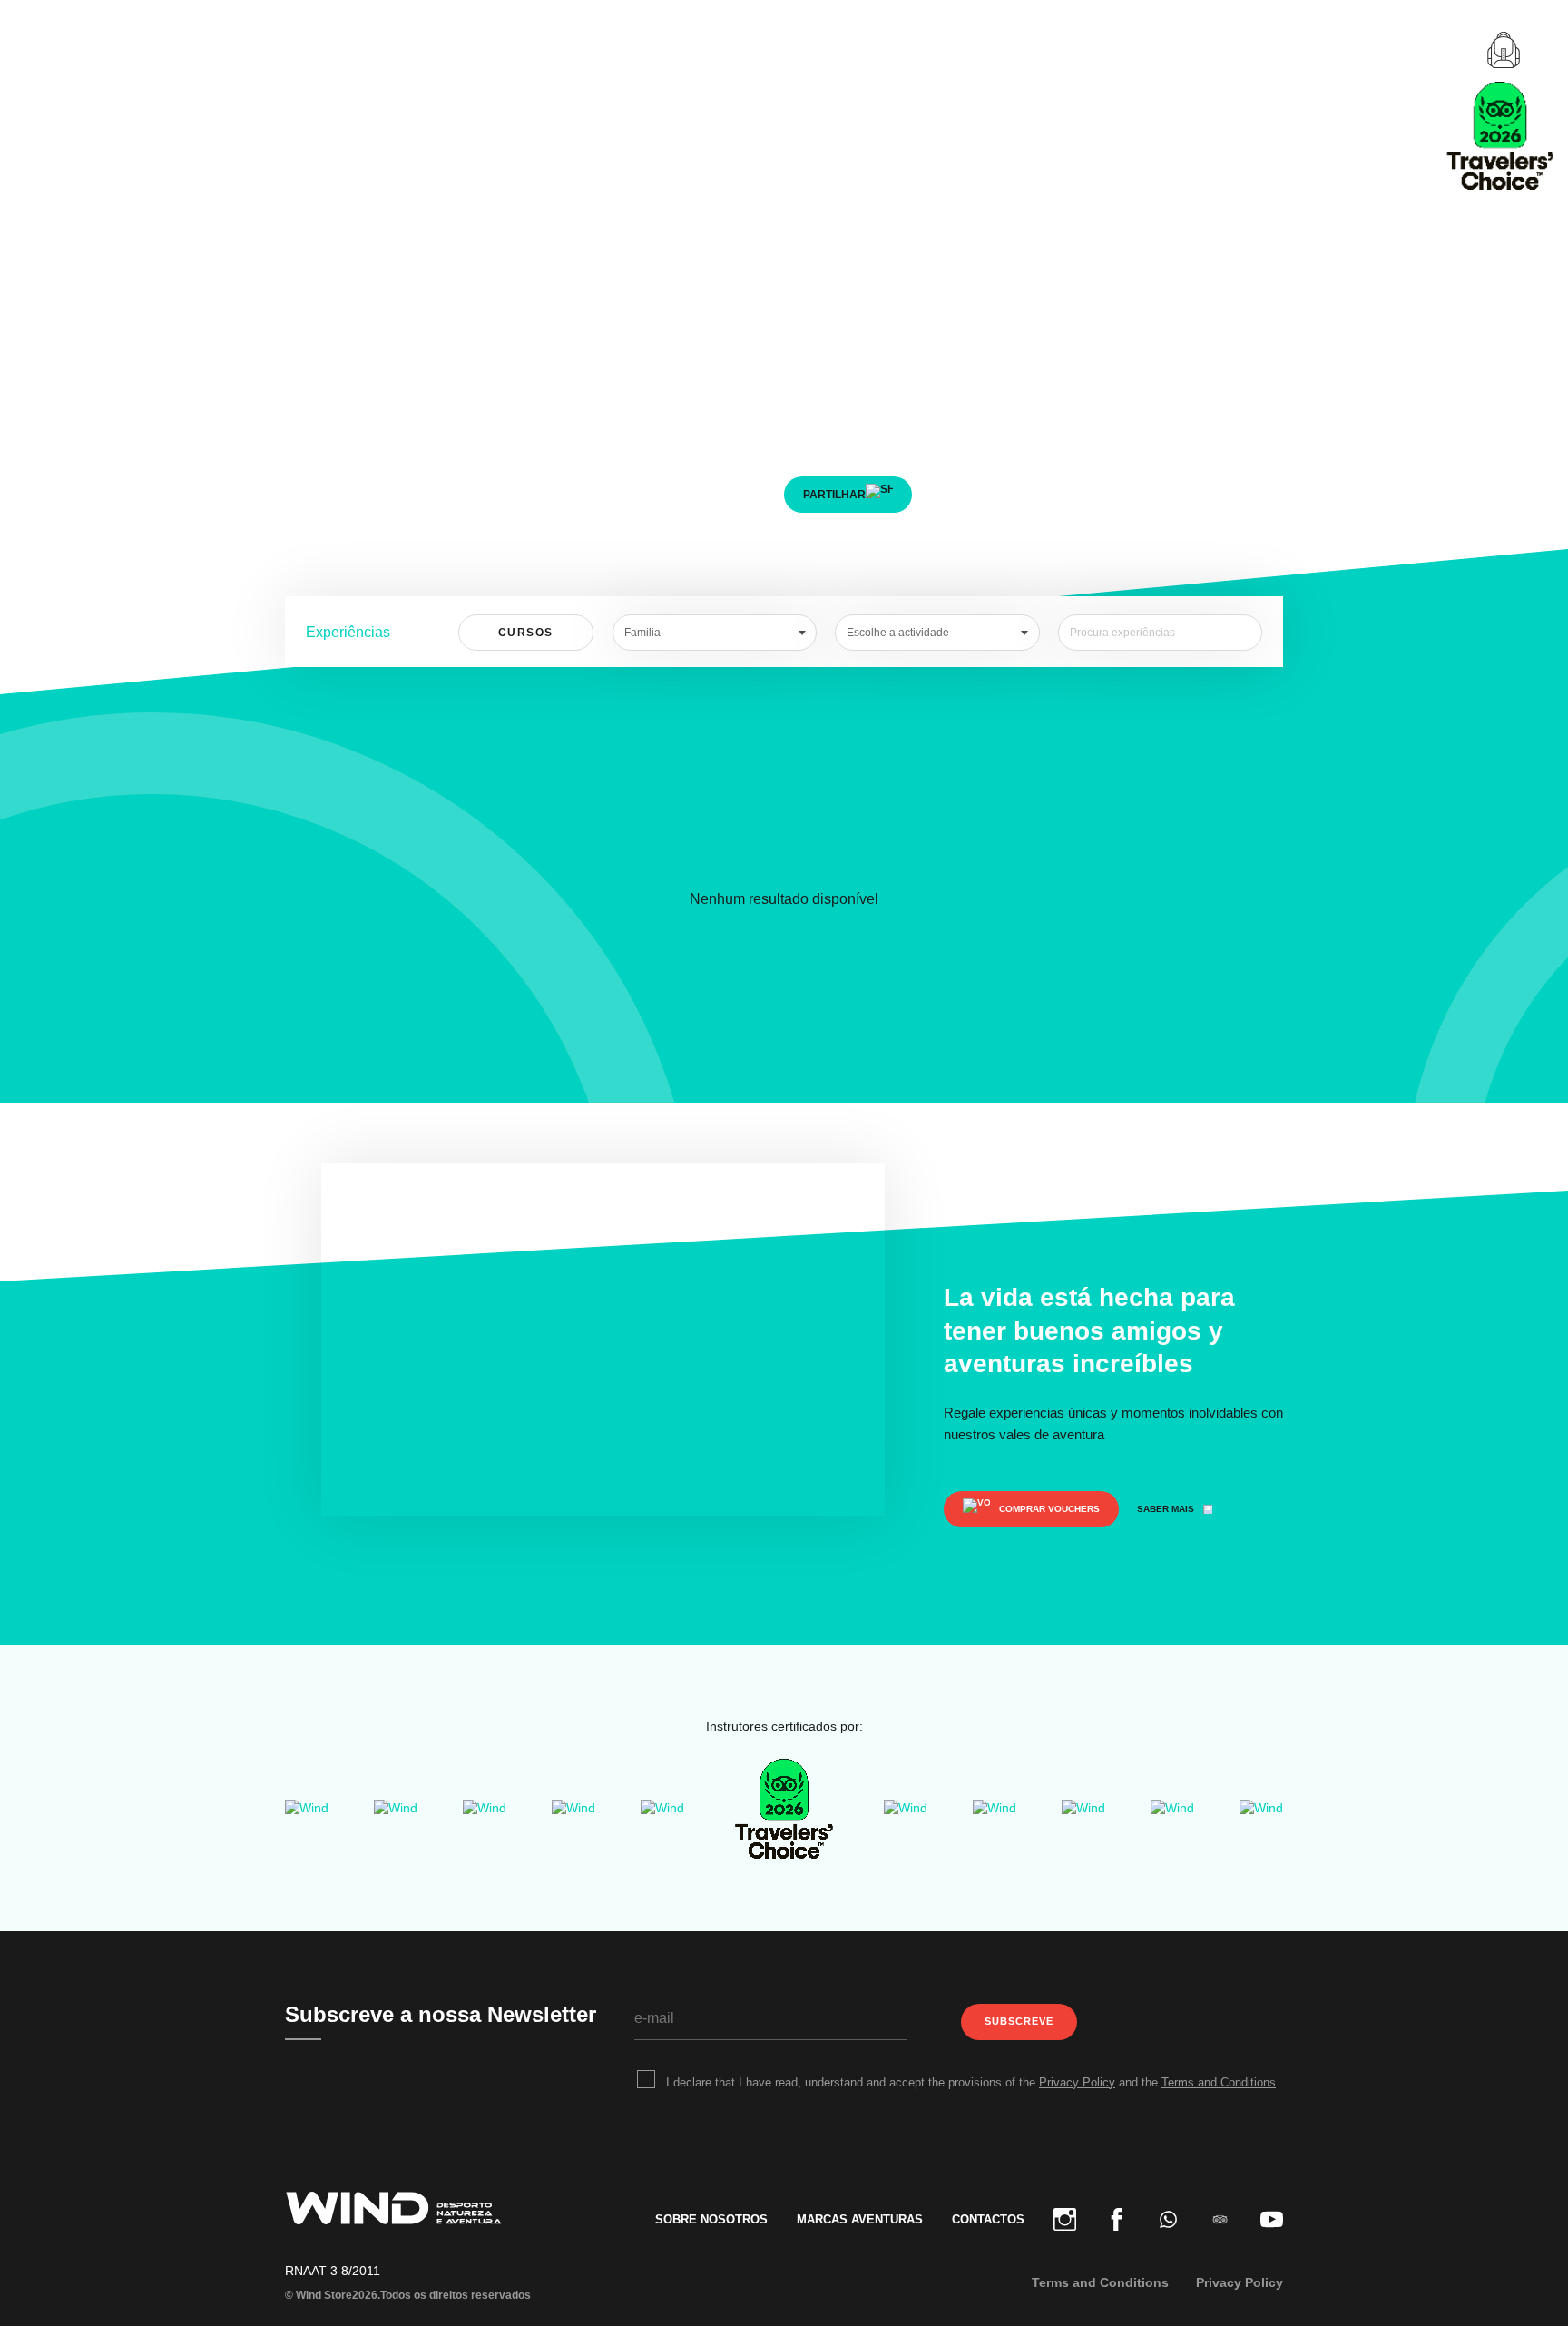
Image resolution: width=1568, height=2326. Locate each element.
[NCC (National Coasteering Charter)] (1083, 1808)
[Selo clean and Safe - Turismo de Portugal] (995, 1808)
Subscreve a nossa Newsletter (441, 2015)
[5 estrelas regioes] (662, 1808)
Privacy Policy (1077, 2082)
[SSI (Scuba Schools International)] (573, 1808)
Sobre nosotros (711, 2219)
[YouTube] (1264, 2219)
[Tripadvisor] (784, 1809)
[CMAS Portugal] (485, 1808)
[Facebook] (1117, 2219)
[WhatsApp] (1168, 2219)
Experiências (348, 632)
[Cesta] (1504, 50)
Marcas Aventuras (860, 2219)
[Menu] (47, 50)
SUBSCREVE (1019, 2021)
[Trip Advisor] (1220, 2219)
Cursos (526, 633)
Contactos (988, 2219)
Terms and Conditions (1219, 2082)
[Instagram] (1065, 2219)
